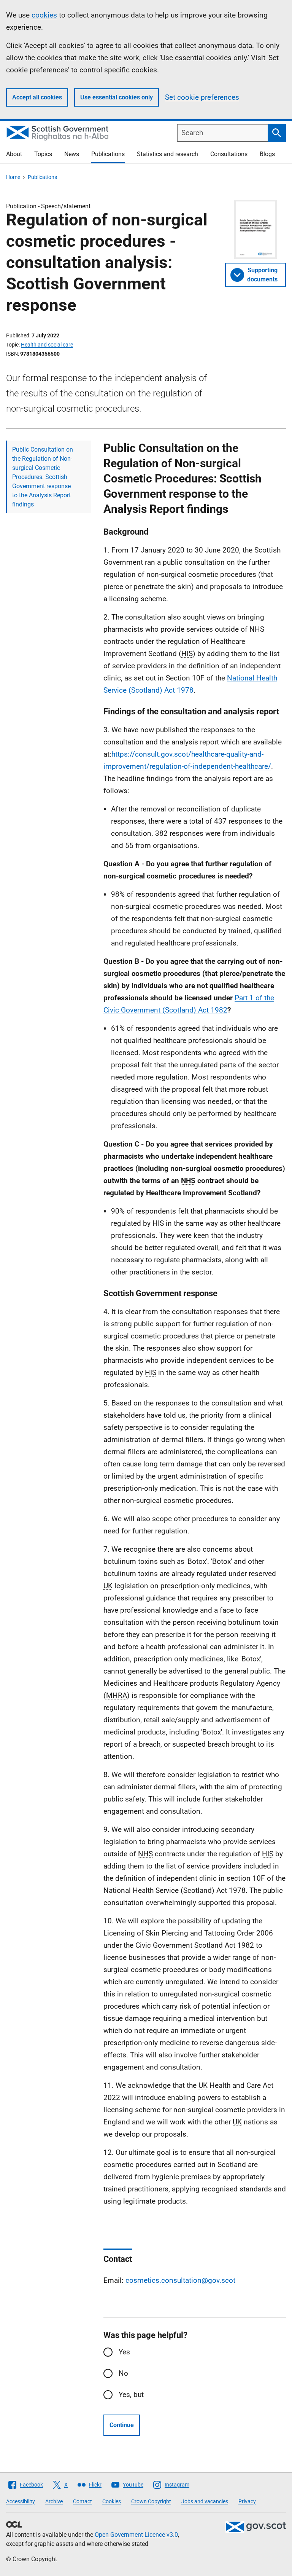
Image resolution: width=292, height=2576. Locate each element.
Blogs (267, 154)
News (72, 154)
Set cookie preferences (202, 97)
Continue (122, 2425)
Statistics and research (167, 154)
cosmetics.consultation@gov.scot (180, 2280)
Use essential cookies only (117, 97)
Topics (43, 154)
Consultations (229, 154)
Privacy (247, 2501)
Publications (108, 154)
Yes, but (131, 2395)
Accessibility (21, 2501)
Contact (83, 2501)
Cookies (112, 2501)
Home (13, 177)
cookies (44, 15)
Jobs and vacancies (205, 2501)
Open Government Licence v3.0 (136, 2535)
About (14, 154)
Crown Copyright (151, 2501)
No (123, 2373)
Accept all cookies (37, 97)
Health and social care (47, 345)
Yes (124, 2352)
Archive (54, 2501)
